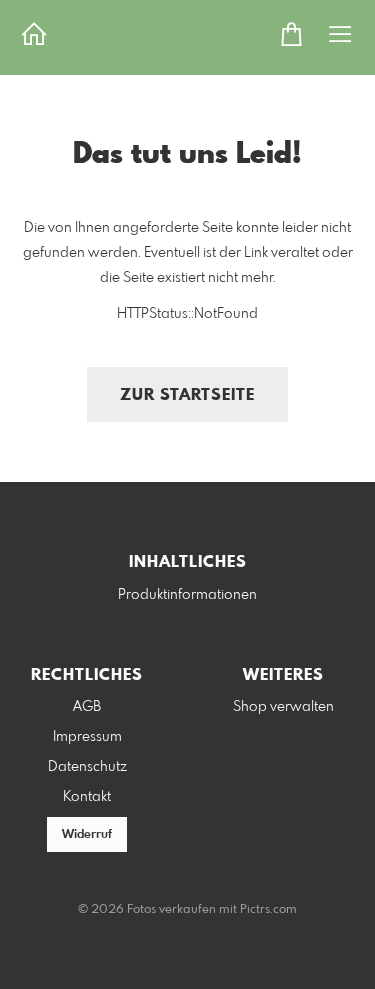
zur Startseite (187, 395)
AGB (87, 707)
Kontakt (87, 797)
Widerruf (87, 835)
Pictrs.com (268, 910)
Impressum (87, 737)
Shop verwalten (283, 707)
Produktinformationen (187, 595)
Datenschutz (87, 767)
